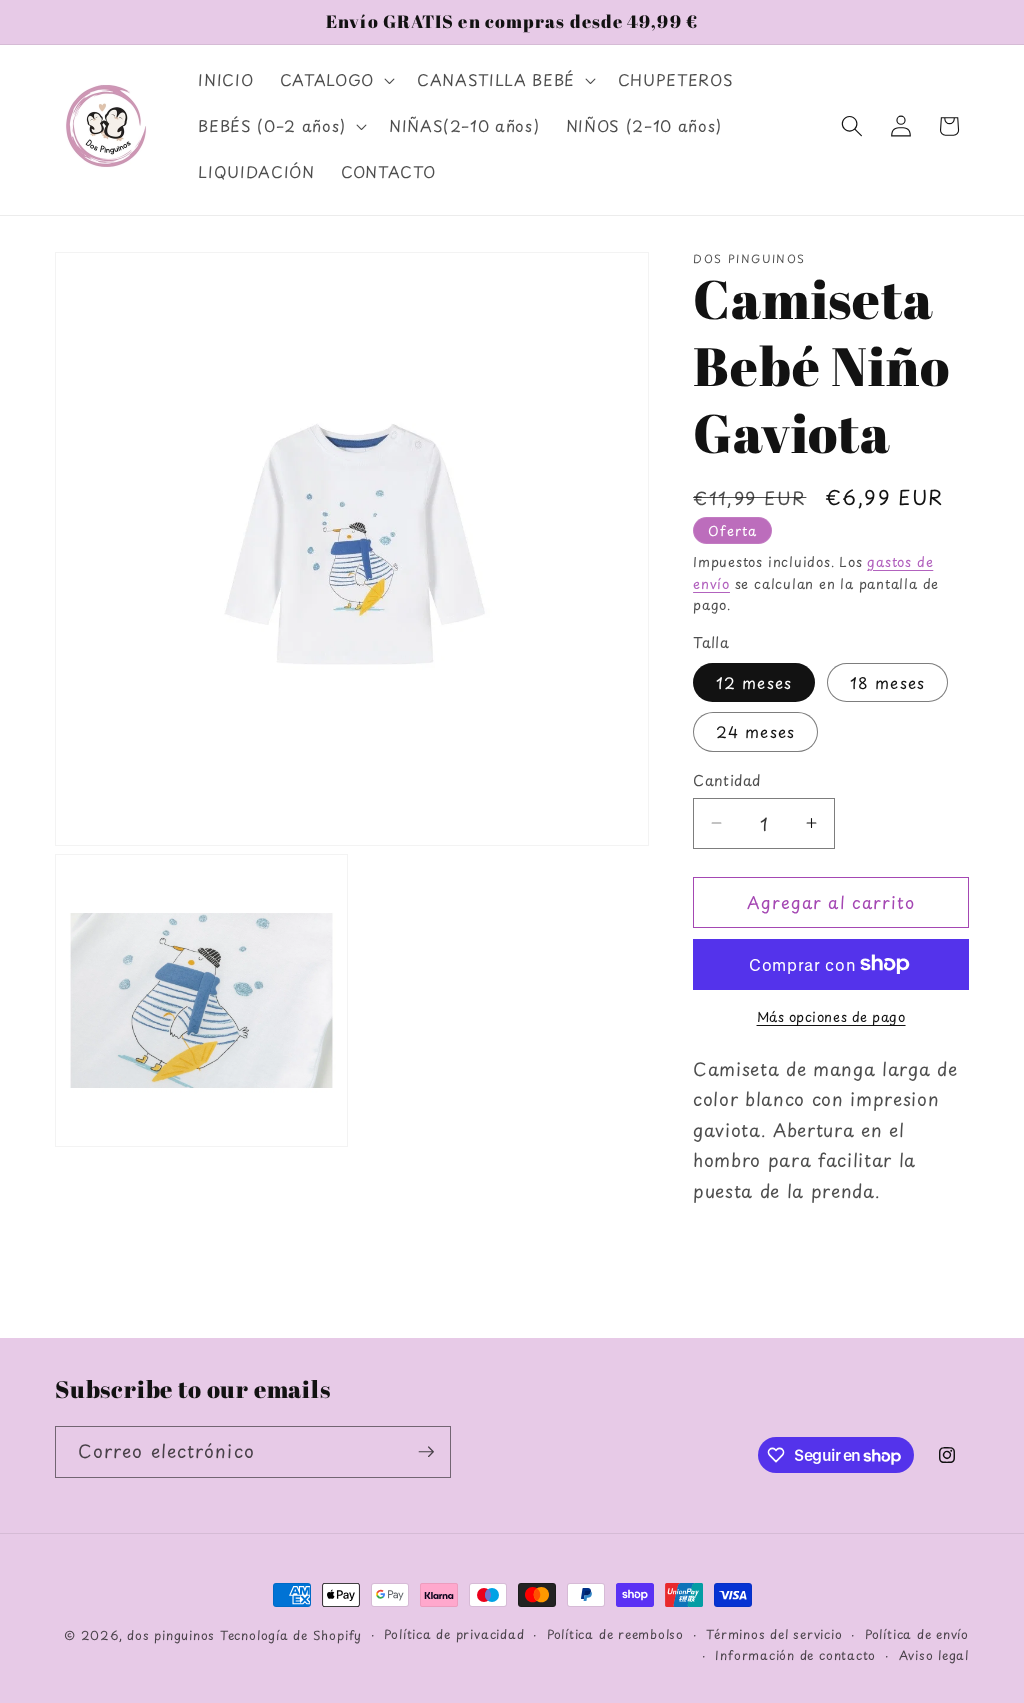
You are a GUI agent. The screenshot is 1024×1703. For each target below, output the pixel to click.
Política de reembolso (615, 1634)
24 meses (755, 731)
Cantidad (727, 780)
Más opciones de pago (831, 1016)
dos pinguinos (171, 1635)
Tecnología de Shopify (291, 1635)
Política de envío (917, 1634)
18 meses (887, 682)
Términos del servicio (774, 1634)
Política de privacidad (454, 1634)
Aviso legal (934, 1655)
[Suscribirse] (426, 1452)
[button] (335, 80)
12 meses (754, 682)
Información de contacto (795, 1655)
